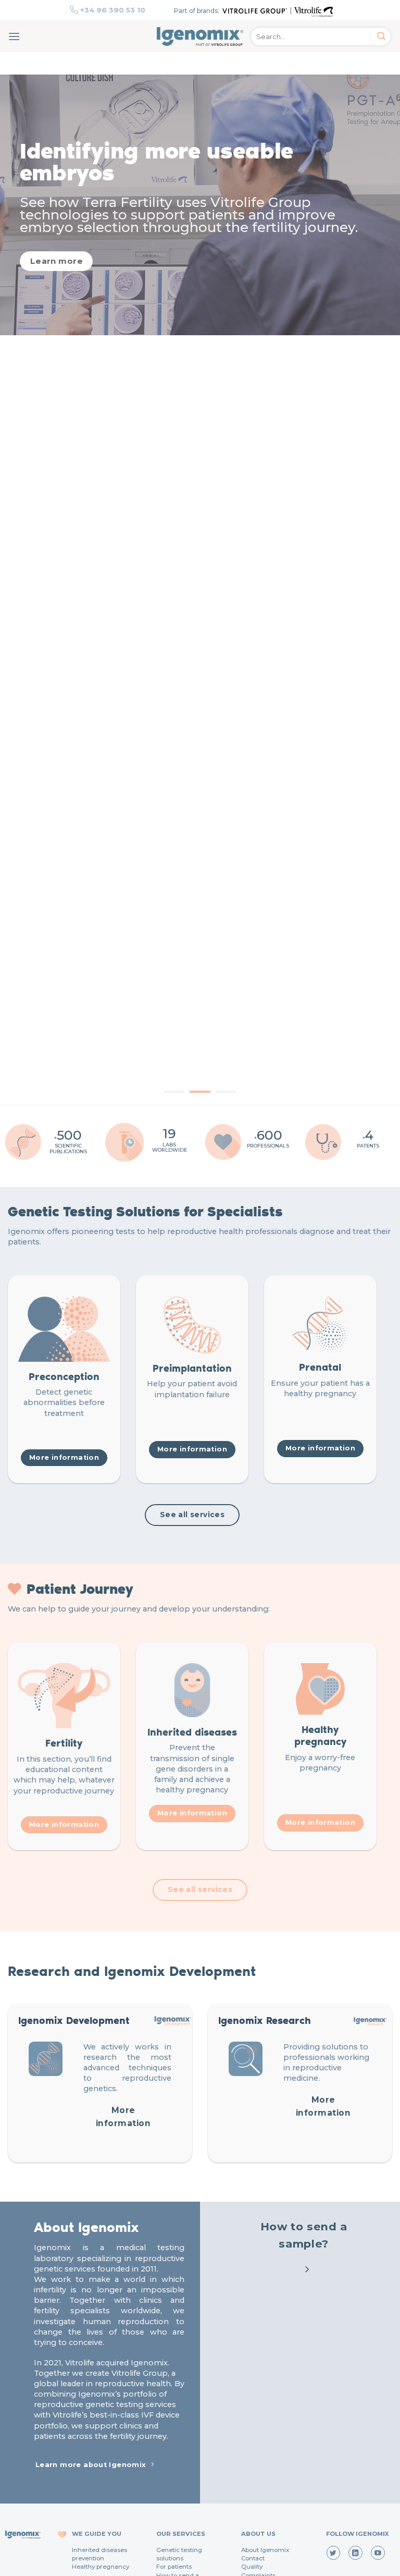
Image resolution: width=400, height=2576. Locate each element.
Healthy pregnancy (101, 2567)
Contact (253, 2558)
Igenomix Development (74, 2020)
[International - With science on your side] (200, 36)
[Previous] (21, 590)
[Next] (379, 590)
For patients (174, 2567)
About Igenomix (265, 2550)
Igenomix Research (265, 2020)
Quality (252, 2567)
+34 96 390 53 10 (113, 10)
